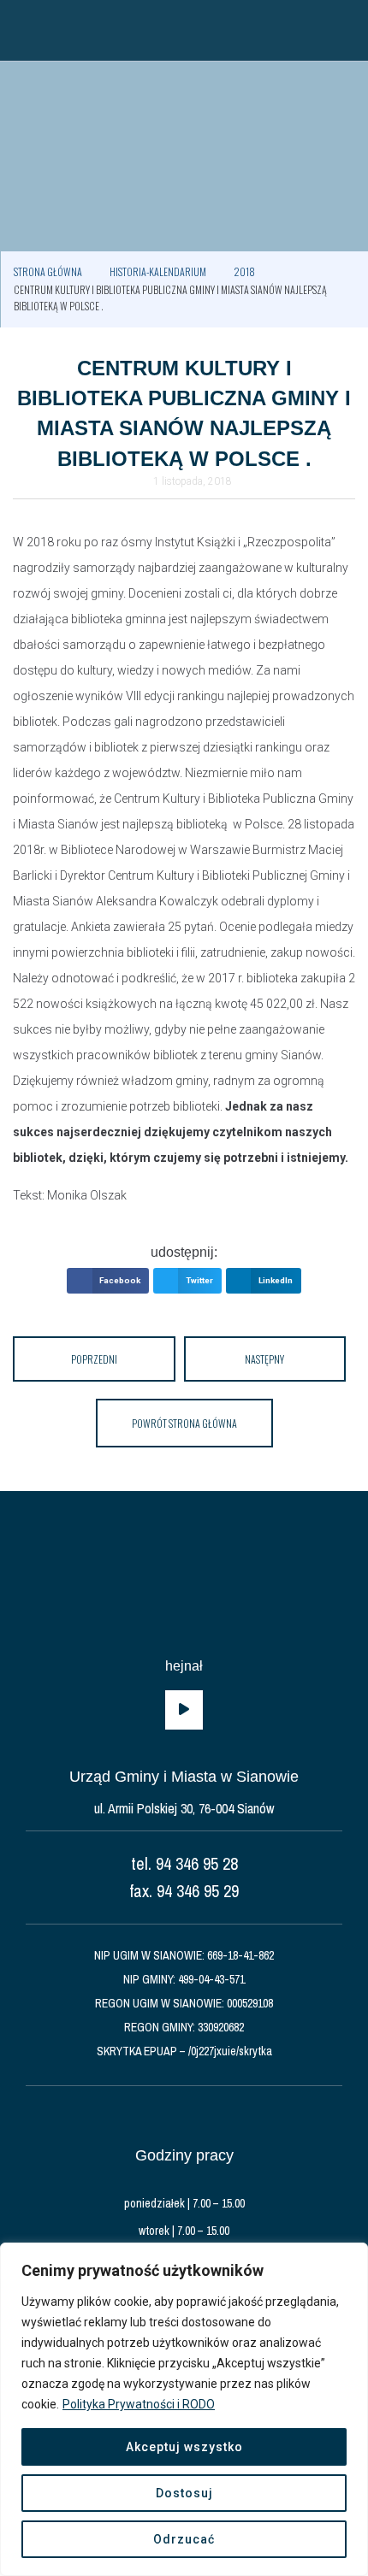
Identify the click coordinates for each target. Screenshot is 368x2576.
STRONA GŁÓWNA (48, 271)
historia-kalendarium (158, 271)
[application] (184, 1710)
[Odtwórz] (184, 1710)
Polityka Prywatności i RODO (139, 2404)
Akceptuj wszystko (184, 2447)
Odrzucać (184, 2539)
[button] (21, 30)
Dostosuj (184, 2493)
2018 (244, 271)
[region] (184, 2409)
